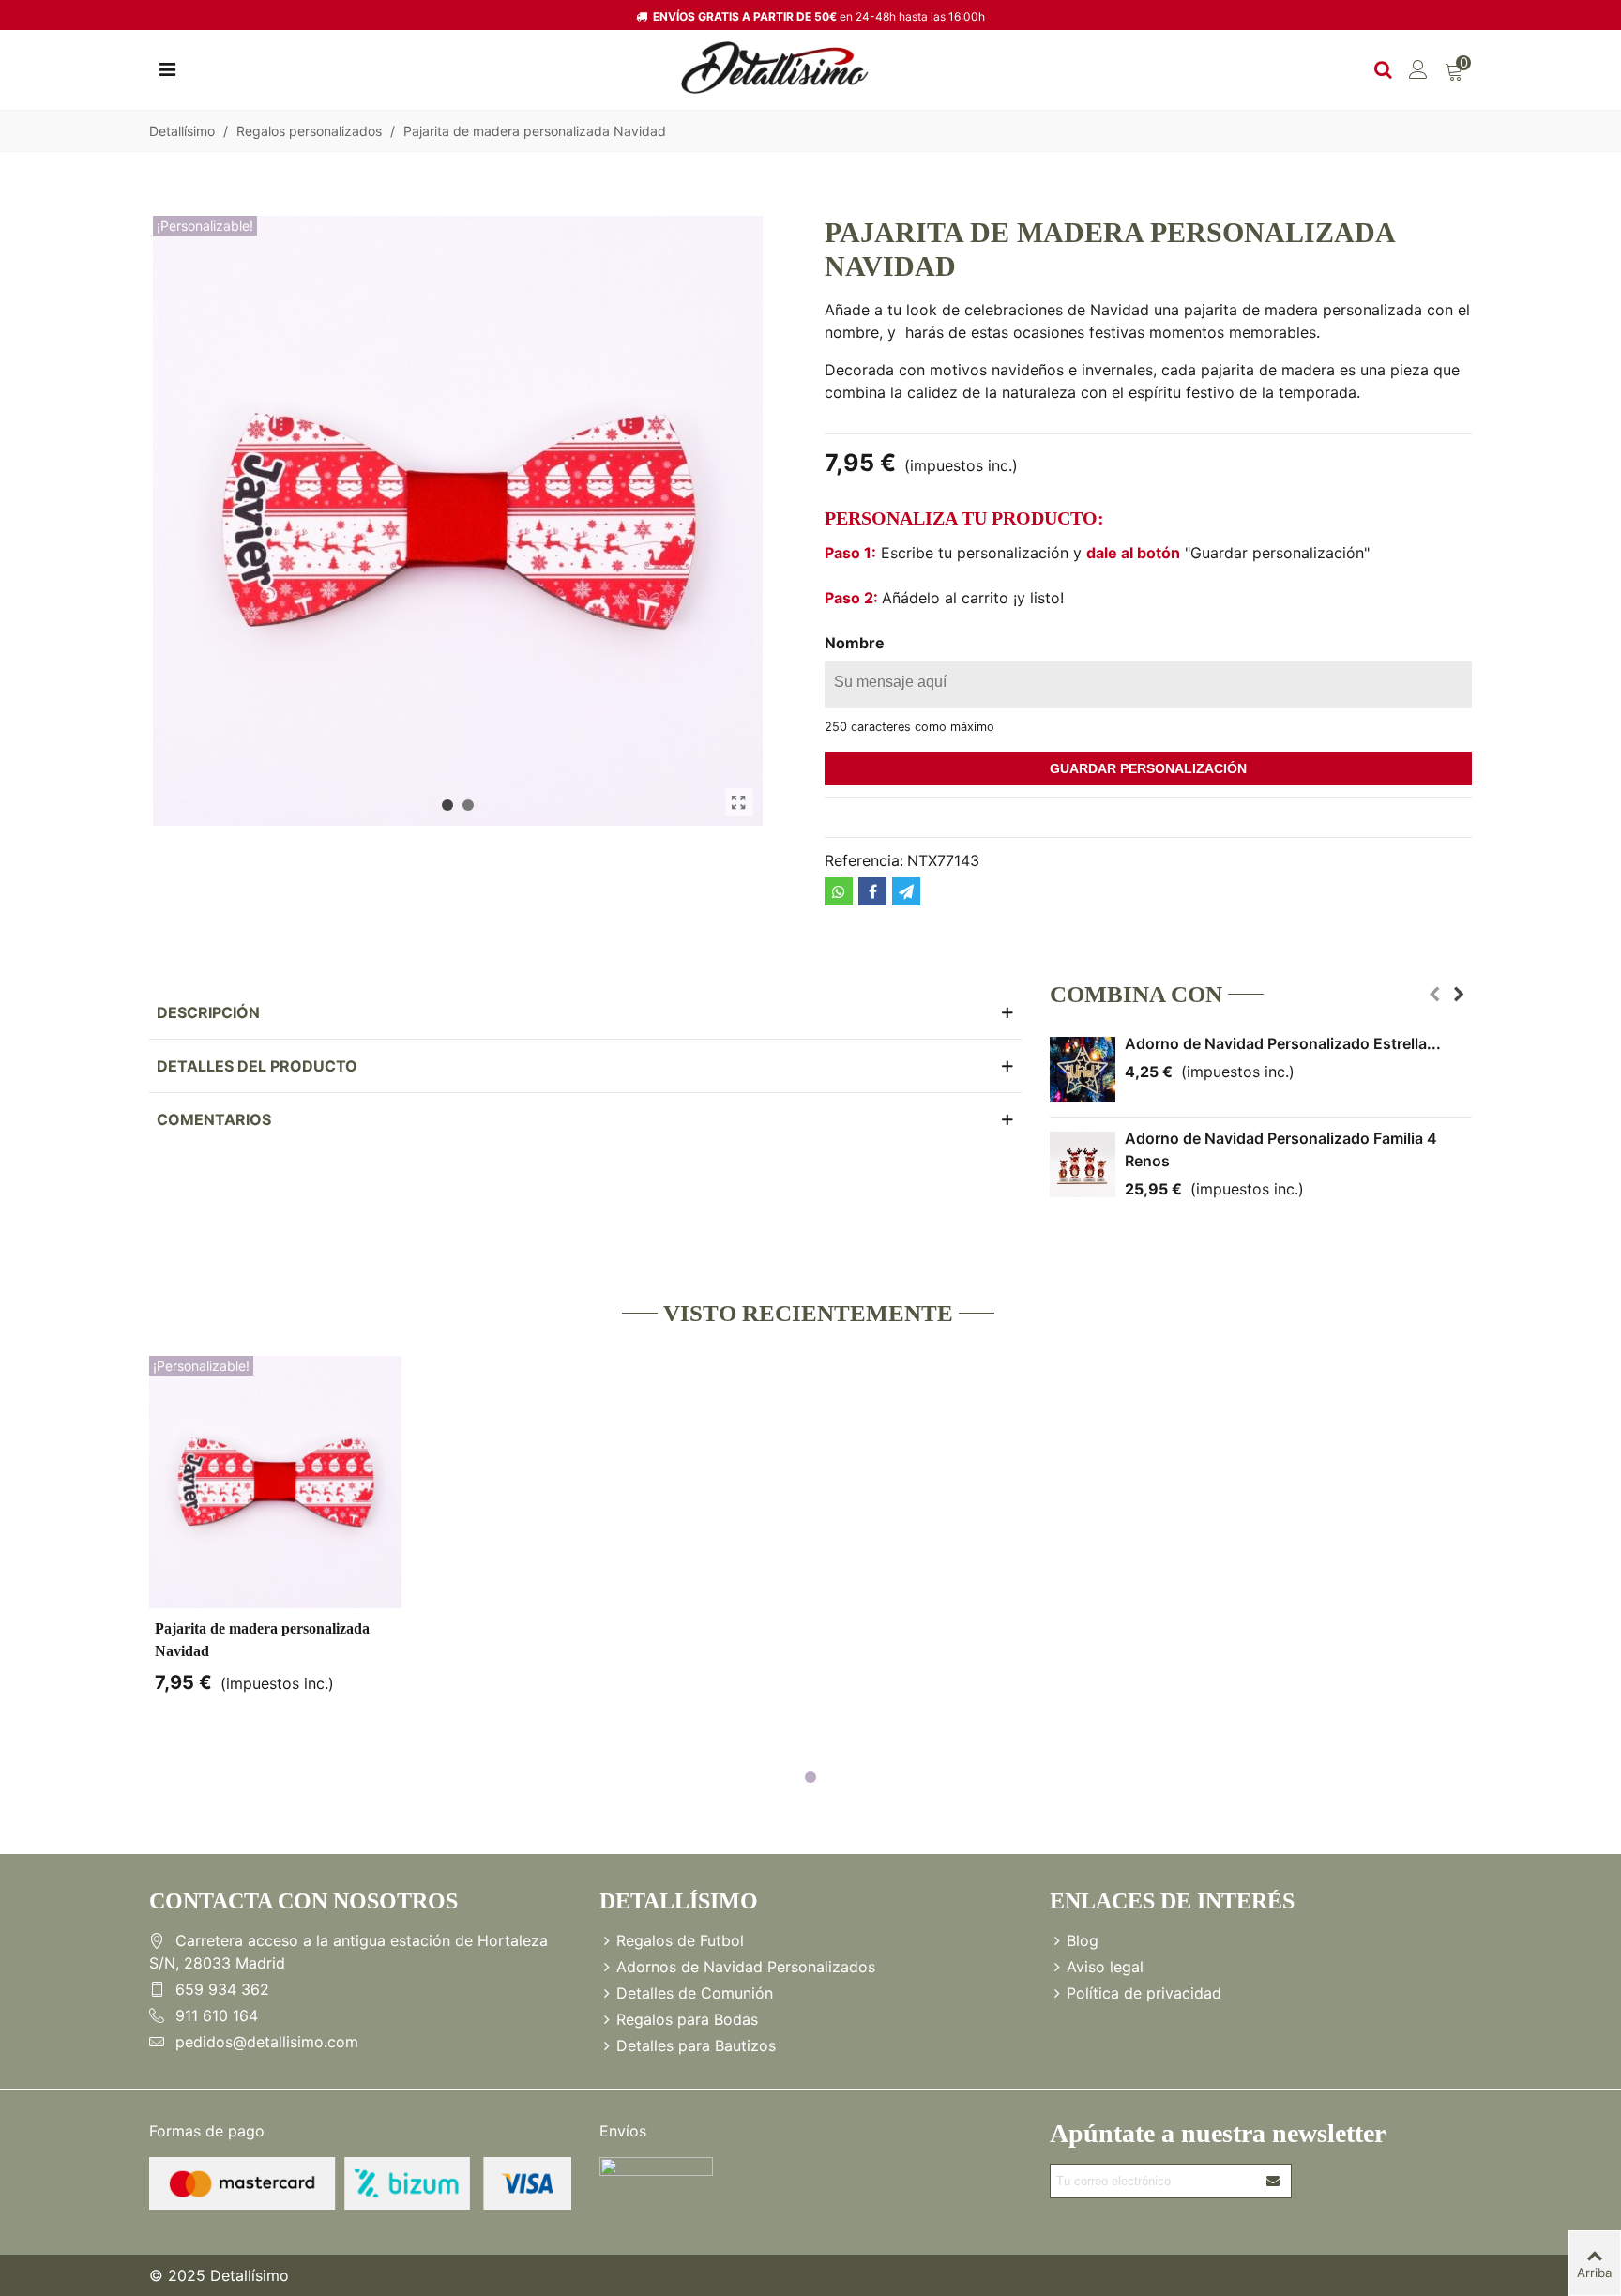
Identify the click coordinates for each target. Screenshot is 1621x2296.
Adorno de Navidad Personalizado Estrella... (1283, 1043)
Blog (1083, 1940)
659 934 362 (222, 1989)
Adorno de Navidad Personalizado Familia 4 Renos (1281, 1149)
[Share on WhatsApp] (839, 891)
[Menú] (167, 68)
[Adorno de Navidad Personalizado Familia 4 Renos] (1083, 1164)
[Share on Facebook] (872, 891)
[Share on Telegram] (906, 891)
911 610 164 (217, 2015)
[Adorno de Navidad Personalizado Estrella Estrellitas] (1083, 1070)
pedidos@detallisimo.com (267, 2042)
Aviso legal (1105, 1967)
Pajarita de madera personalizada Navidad (262, 1640)
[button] (447, 805)
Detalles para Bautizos (696, 2045)
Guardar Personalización (1148, 768)
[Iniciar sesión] (1418, 68)
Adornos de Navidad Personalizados (746, 1967)
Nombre (855, 643)
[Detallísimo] (775, 68)
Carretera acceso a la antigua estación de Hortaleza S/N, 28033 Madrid (348, 1952)
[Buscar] (1383, 68)
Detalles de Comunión (695, 1993)
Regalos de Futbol (680, 1940)
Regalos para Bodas (687, 2019)
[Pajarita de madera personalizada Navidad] (739, 802)
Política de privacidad (1144, 1993)
